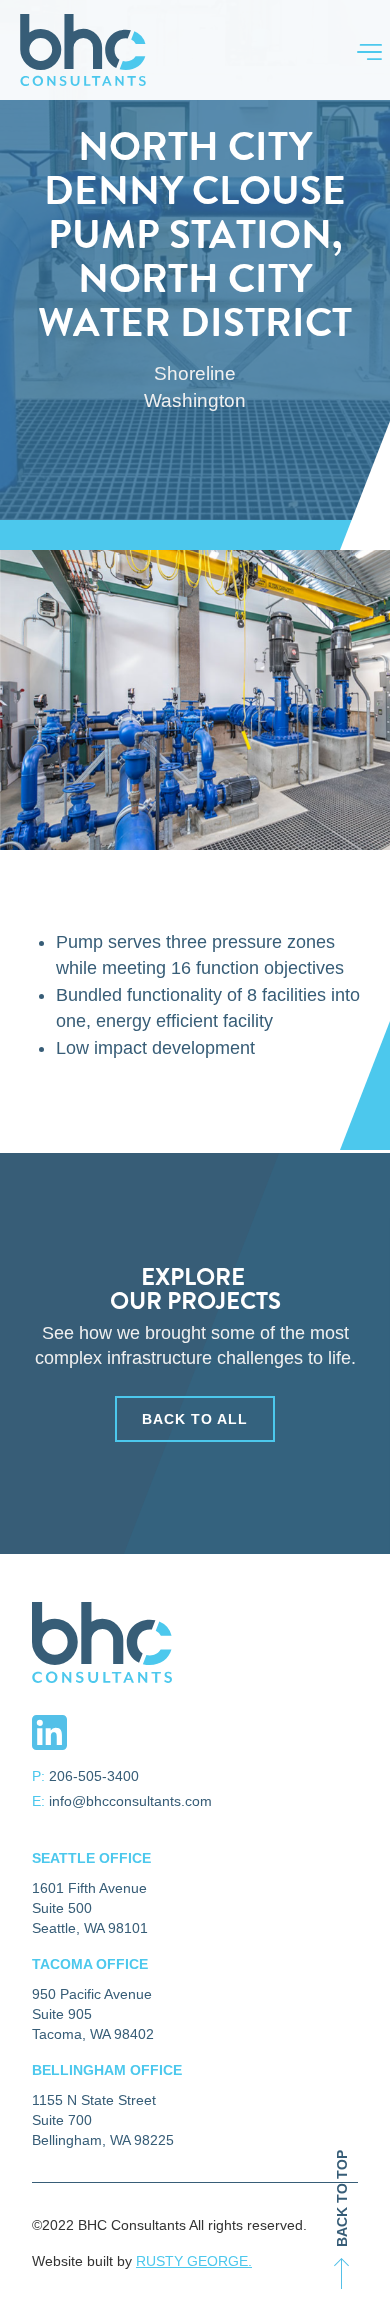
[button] (359, 50)
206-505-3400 (94, 1776)
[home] (78, 50)
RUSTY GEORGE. (194, 2261)
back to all (195, 1419)
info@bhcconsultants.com (130, 1801)
